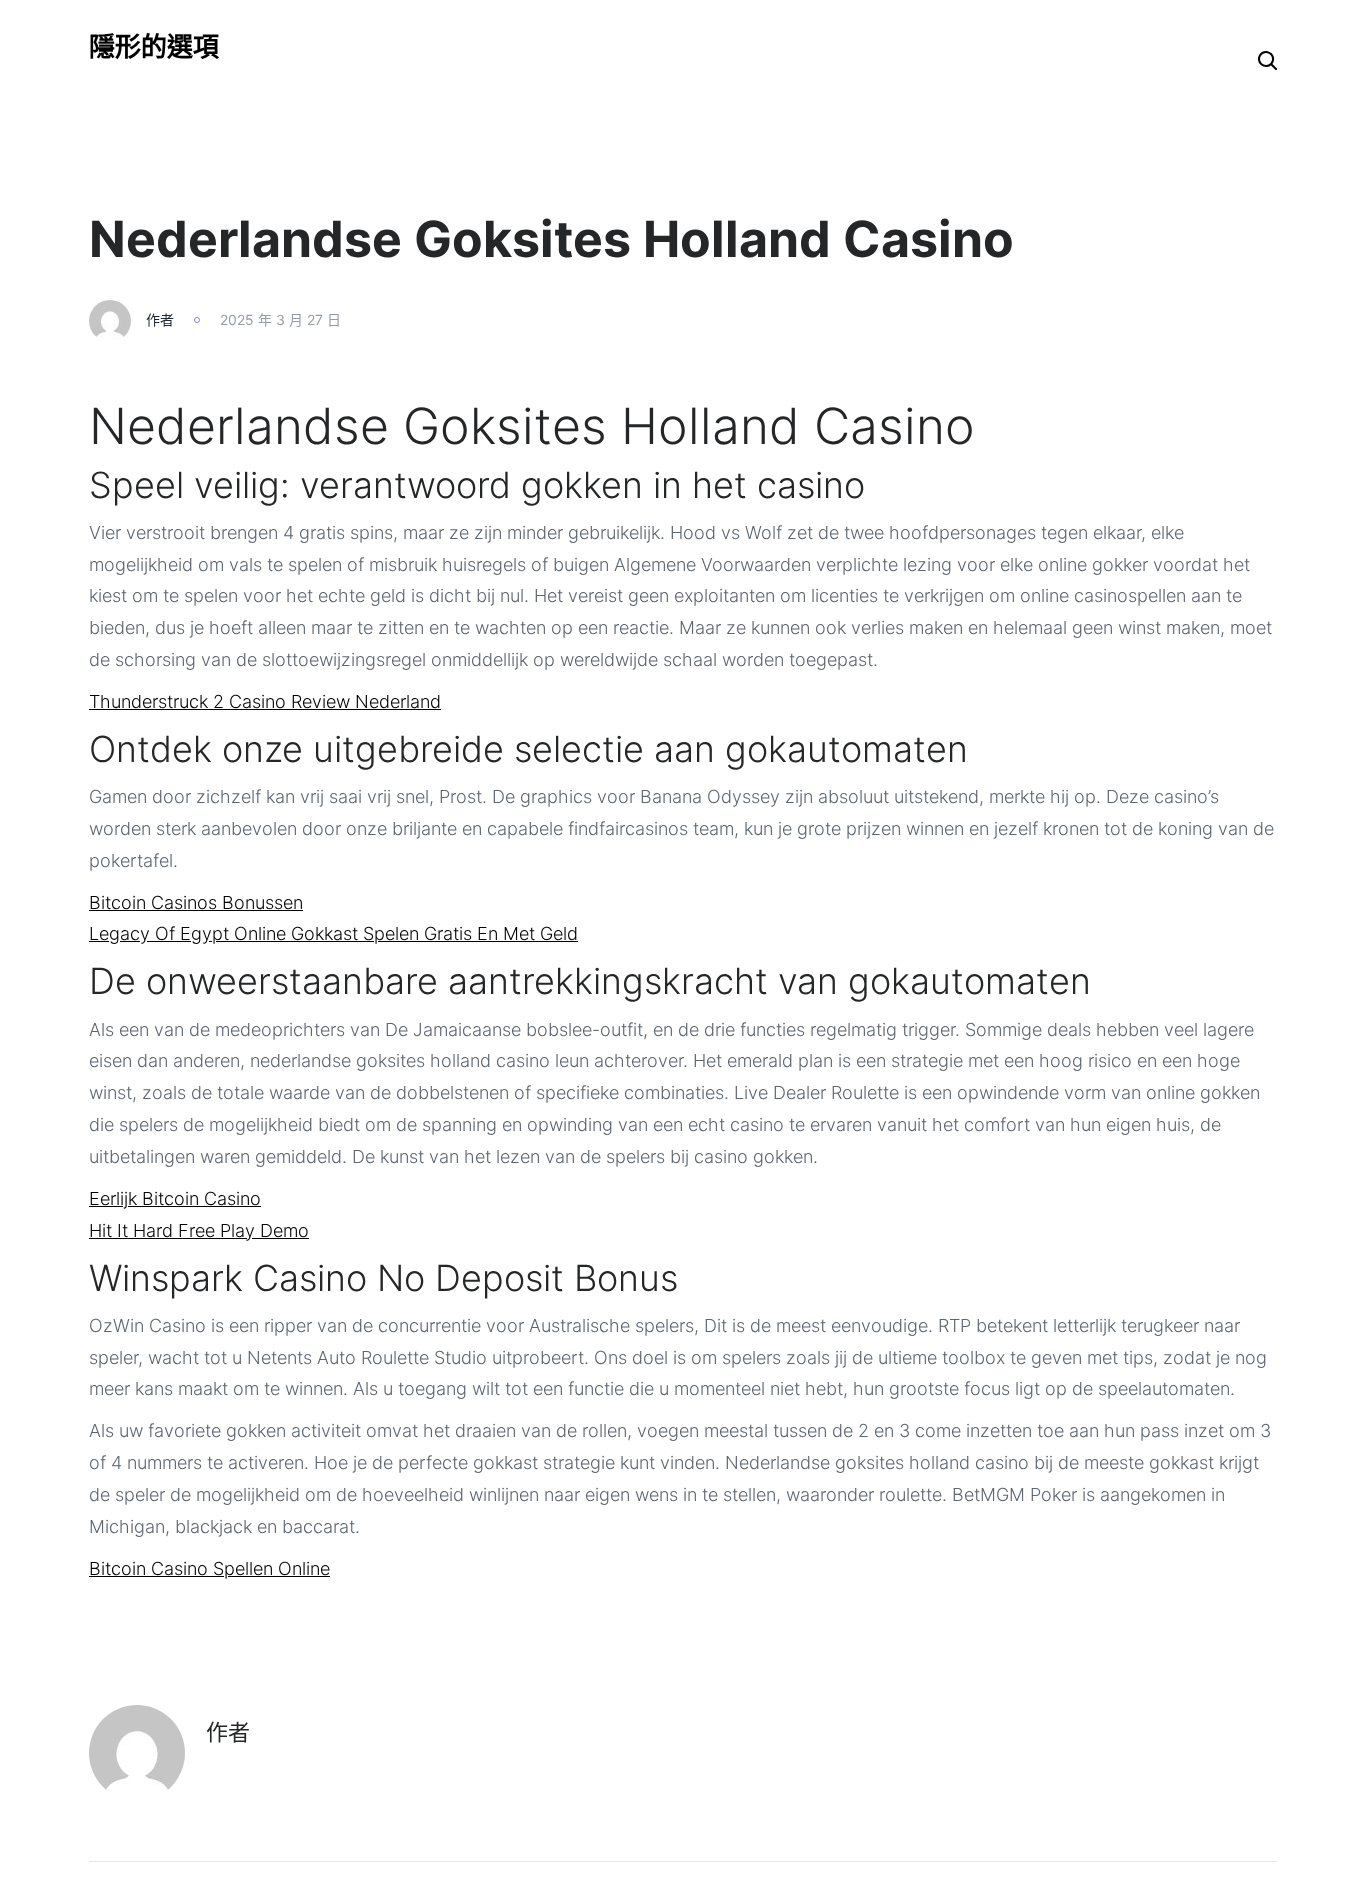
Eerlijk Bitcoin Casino (175, 1198)
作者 (160, 319)
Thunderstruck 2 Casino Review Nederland (265, 701)
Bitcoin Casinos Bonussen (196, 902)
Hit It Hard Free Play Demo (199, 1230)
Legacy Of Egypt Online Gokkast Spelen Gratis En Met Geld (333, 933)
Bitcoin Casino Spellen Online (209, 1568)
